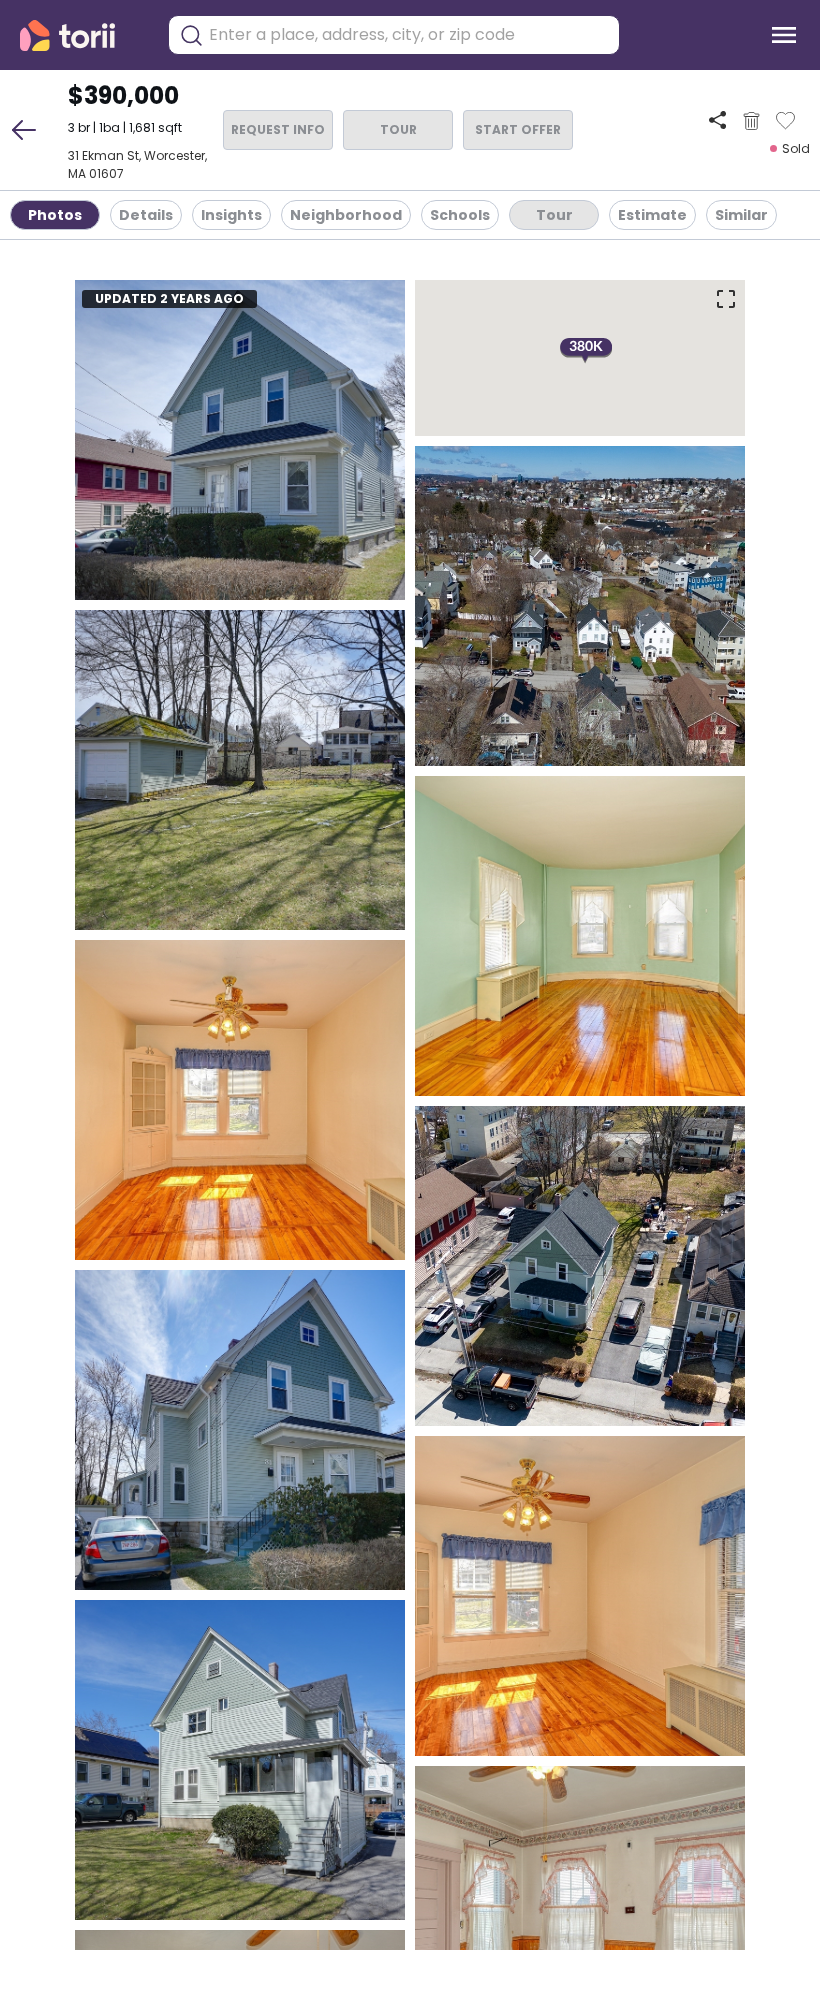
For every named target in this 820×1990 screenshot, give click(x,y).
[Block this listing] (751, 121)
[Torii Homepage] (81, 35)
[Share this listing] (717, 120)
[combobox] (409, 35)
